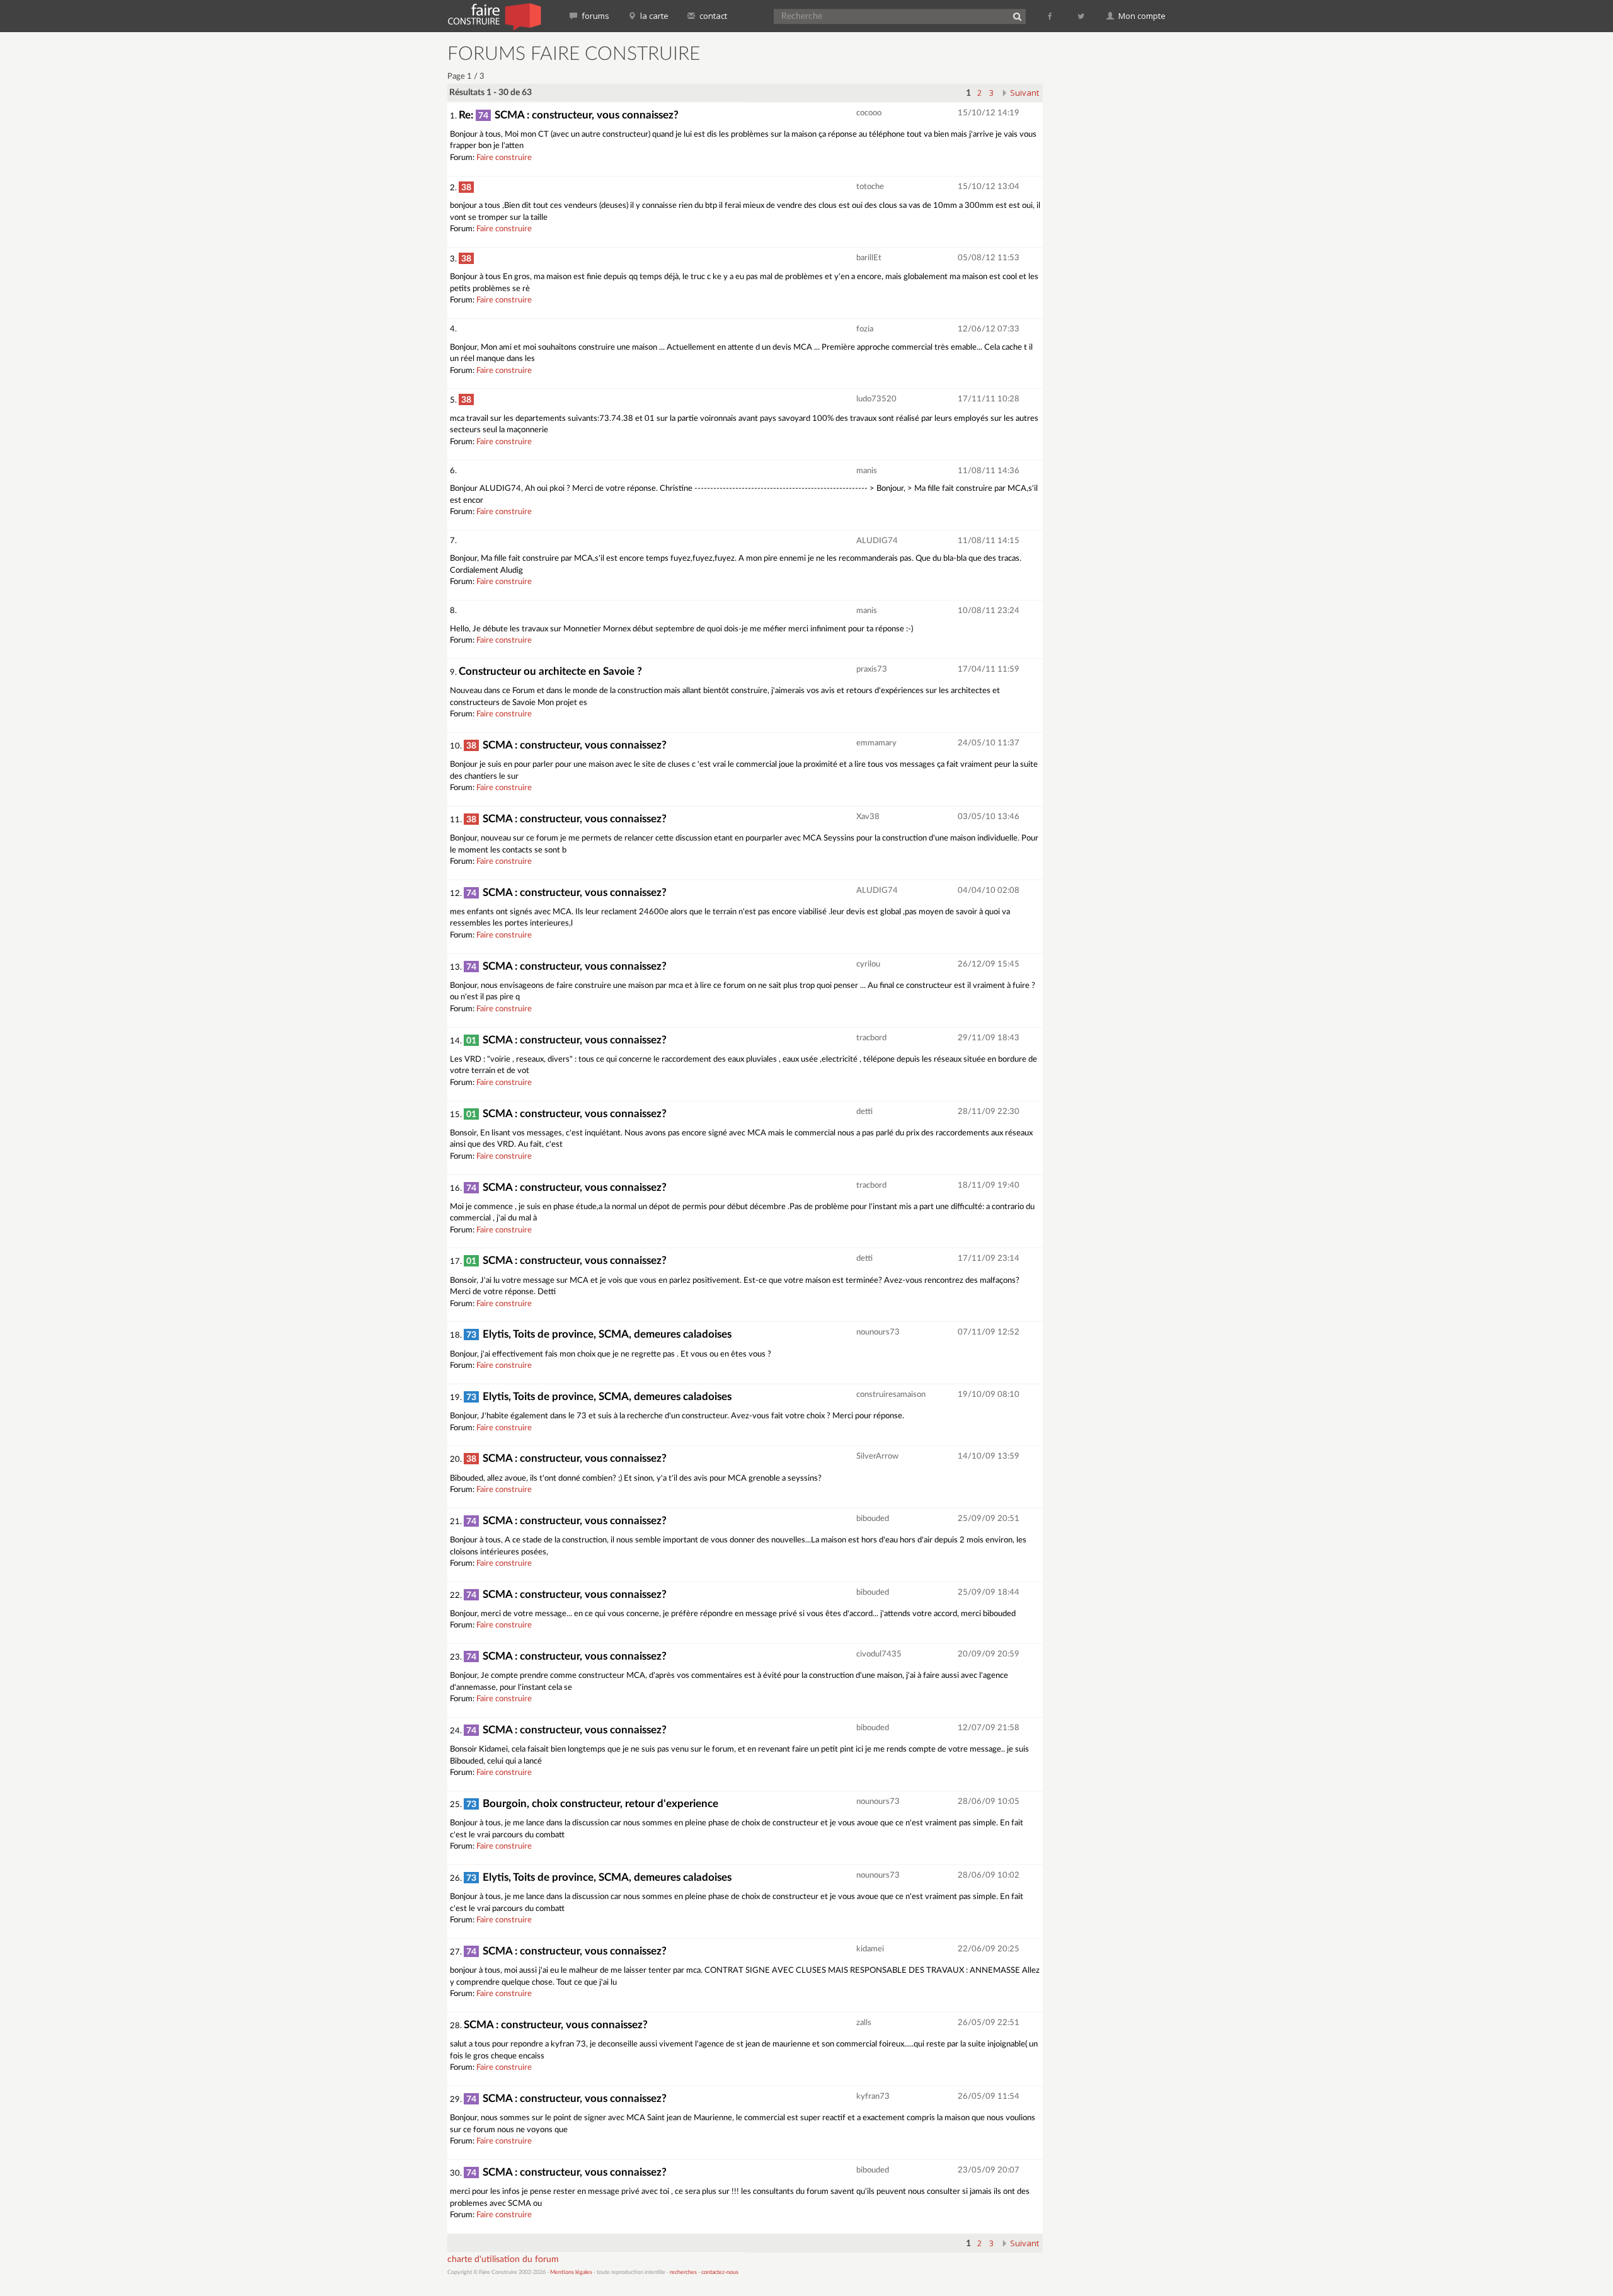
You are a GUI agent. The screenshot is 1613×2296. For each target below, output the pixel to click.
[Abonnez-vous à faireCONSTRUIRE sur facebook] (1051, 16)
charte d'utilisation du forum (503, 2259)
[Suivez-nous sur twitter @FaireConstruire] (1082, 16)
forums (594, 16)
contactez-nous (720, 2272)
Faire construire (504, 158)
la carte (653, 16)
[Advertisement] (1112, 233)
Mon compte (1141, 16)
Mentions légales (571, 2272)
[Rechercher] (1017, 16)
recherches (683, 2272)
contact (712, 16)
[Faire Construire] (494, 16)
